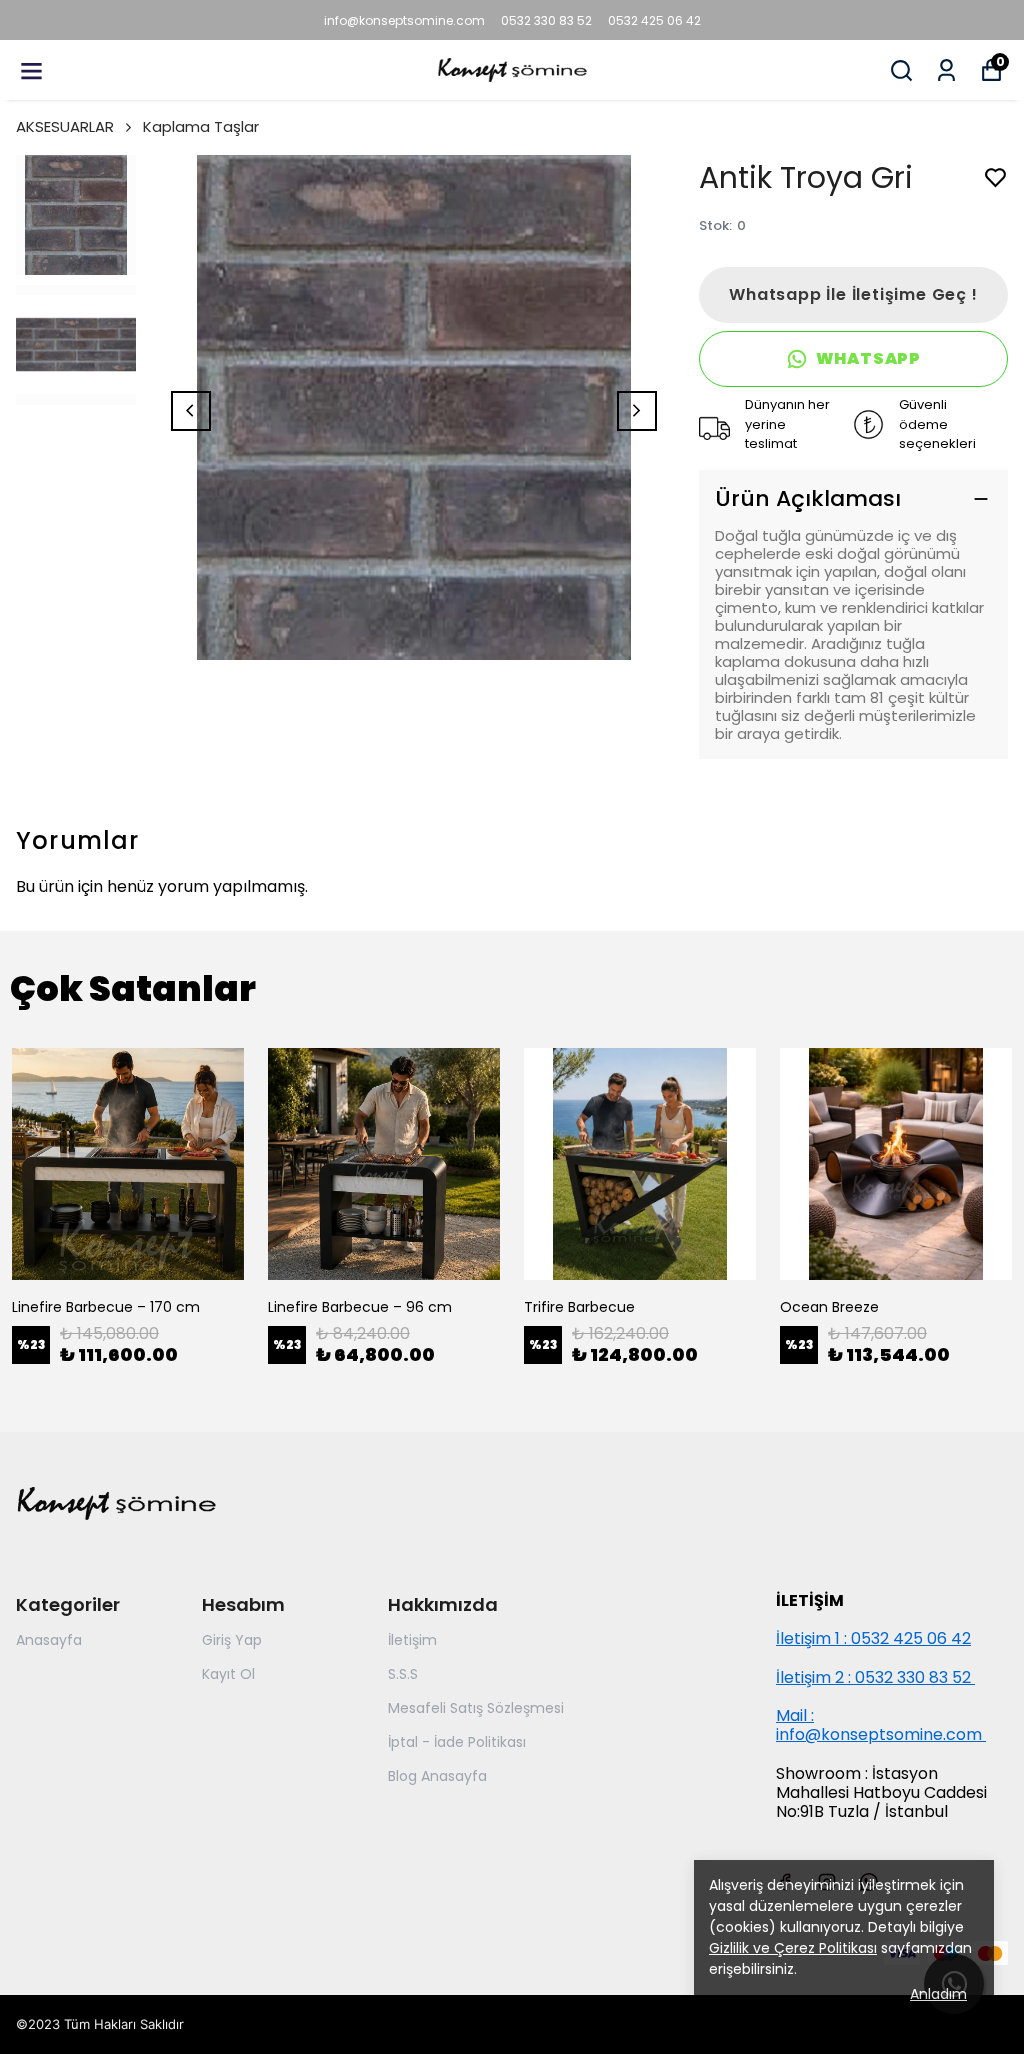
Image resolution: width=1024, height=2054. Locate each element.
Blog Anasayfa (437, 1776)
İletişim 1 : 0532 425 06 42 (873, 1638)
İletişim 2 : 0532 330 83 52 (875, 1677)
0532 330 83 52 (546, 20)
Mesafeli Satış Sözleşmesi (476, 1708)
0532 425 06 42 (654, 20)
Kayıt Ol (228, 1674)
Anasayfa (49, 1640)
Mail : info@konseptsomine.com (879, 1725)
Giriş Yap (232, 1640)
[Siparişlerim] (946, 70)
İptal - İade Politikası (457, 1742)
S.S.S (403, 1674)
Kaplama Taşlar (201, 126)
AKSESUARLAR (65, 126)
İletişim (412, 1640)
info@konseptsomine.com (404, 20)
